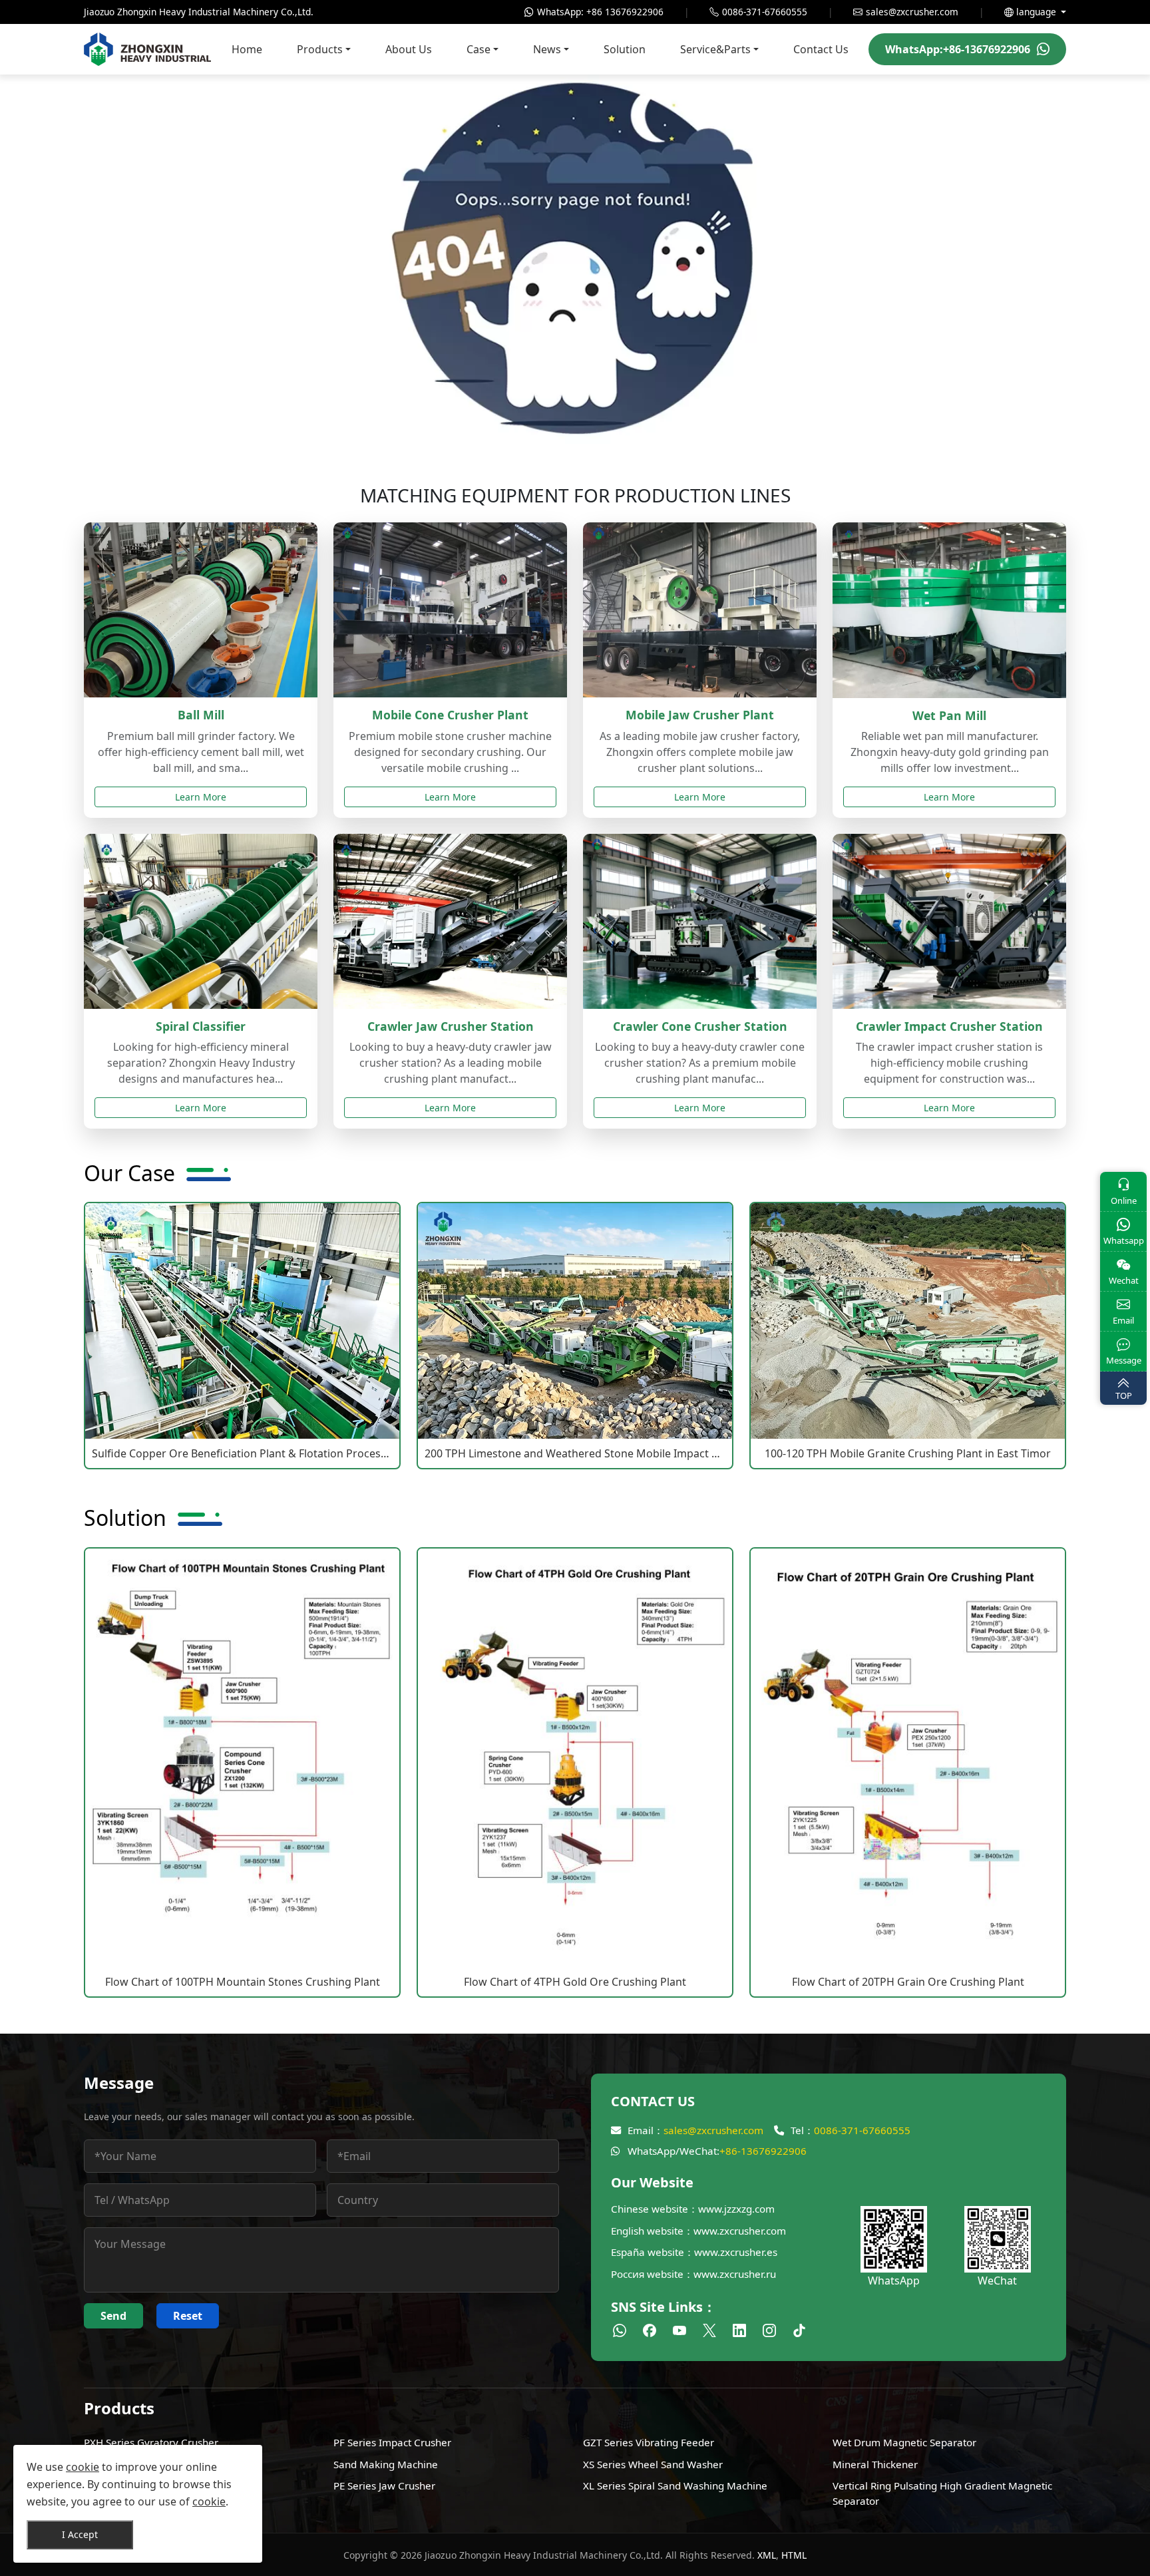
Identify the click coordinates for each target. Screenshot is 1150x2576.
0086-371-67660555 (862, 2130)
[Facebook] (651, 2330)
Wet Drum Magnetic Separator (904, 2442)
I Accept (80, 2534)
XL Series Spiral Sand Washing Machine (675, 2485)
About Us (409, 49)
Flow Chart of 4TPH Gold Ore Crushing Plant (575, 1982)
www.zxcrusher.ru (735, 2274)
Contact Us (821, 49)
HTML (794, 2555)
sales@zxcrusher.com (713, 2130)
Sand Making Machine (386, 2464)
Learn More (201, 797)
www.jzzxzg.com (736, 2209)
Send (113, 2316)
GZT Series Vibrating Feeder (649, 2442)
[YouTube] (681, 2330)
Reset (188, 2316)
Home (247, 49)
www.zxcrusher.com (740, 2231)
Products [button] (320, 49)
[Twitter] (711, 2330)
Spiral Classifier (201, 1026)
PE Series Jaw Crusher (384, 2485)
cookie (83, 2467)
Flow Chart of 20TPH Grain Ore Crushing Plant (908, 1982)
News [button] (547, 49)
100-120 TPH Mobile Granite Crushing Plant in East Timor (908, 1453)
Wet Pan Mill (949, 715)
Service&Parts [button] (715, 49)
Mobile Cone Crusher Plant (450, 715)
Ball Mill (201, 715)
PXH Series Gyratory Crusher (151, 2442)
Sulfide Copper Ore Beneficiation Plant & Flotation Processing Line (242, 1453)
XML (767, 2555)
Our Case (129, 1173)
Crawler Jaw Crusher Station (451, 1026)
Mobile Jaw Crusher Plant (700, 715)
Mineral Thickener (875, 2464)
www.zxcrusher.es (736, 2252)
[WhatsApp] (621, 2330)
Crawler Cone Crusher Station (700, 1026)
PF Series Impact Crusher (392, 2442)
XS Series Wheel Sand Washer (653, 2464)
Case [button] (479, 49)
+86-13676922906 (763, 2151)
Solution (625, 49)
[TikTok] (799, 2330)
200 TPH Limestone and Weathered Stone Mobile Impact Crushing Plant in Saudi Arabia (575, 1453)
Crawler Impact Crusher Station (949, 1026)
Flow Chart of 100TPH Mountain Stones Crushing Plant (243, 1982)
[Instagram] (771, 2330)
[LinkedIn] (741, 2330)
